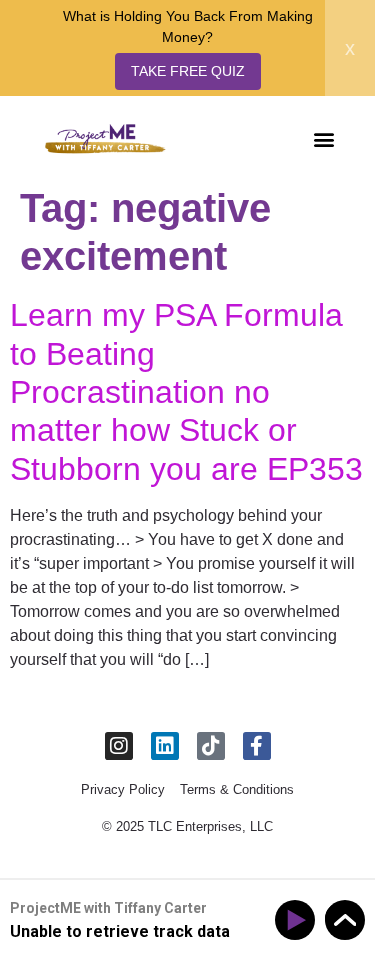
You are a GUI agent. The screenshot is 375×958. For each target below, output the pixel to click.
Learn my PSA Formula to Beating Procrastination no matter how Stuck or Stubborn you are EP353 (186, 392)
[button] (323, 138)
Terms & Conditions (237, 789)
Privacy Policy (123, 789)
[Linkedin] (165, 746)
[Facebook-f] (257, 746)
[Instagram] (119, 746)
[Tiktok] (211, 746)
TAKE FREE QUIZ (188, 71)
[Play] (298, 920)
